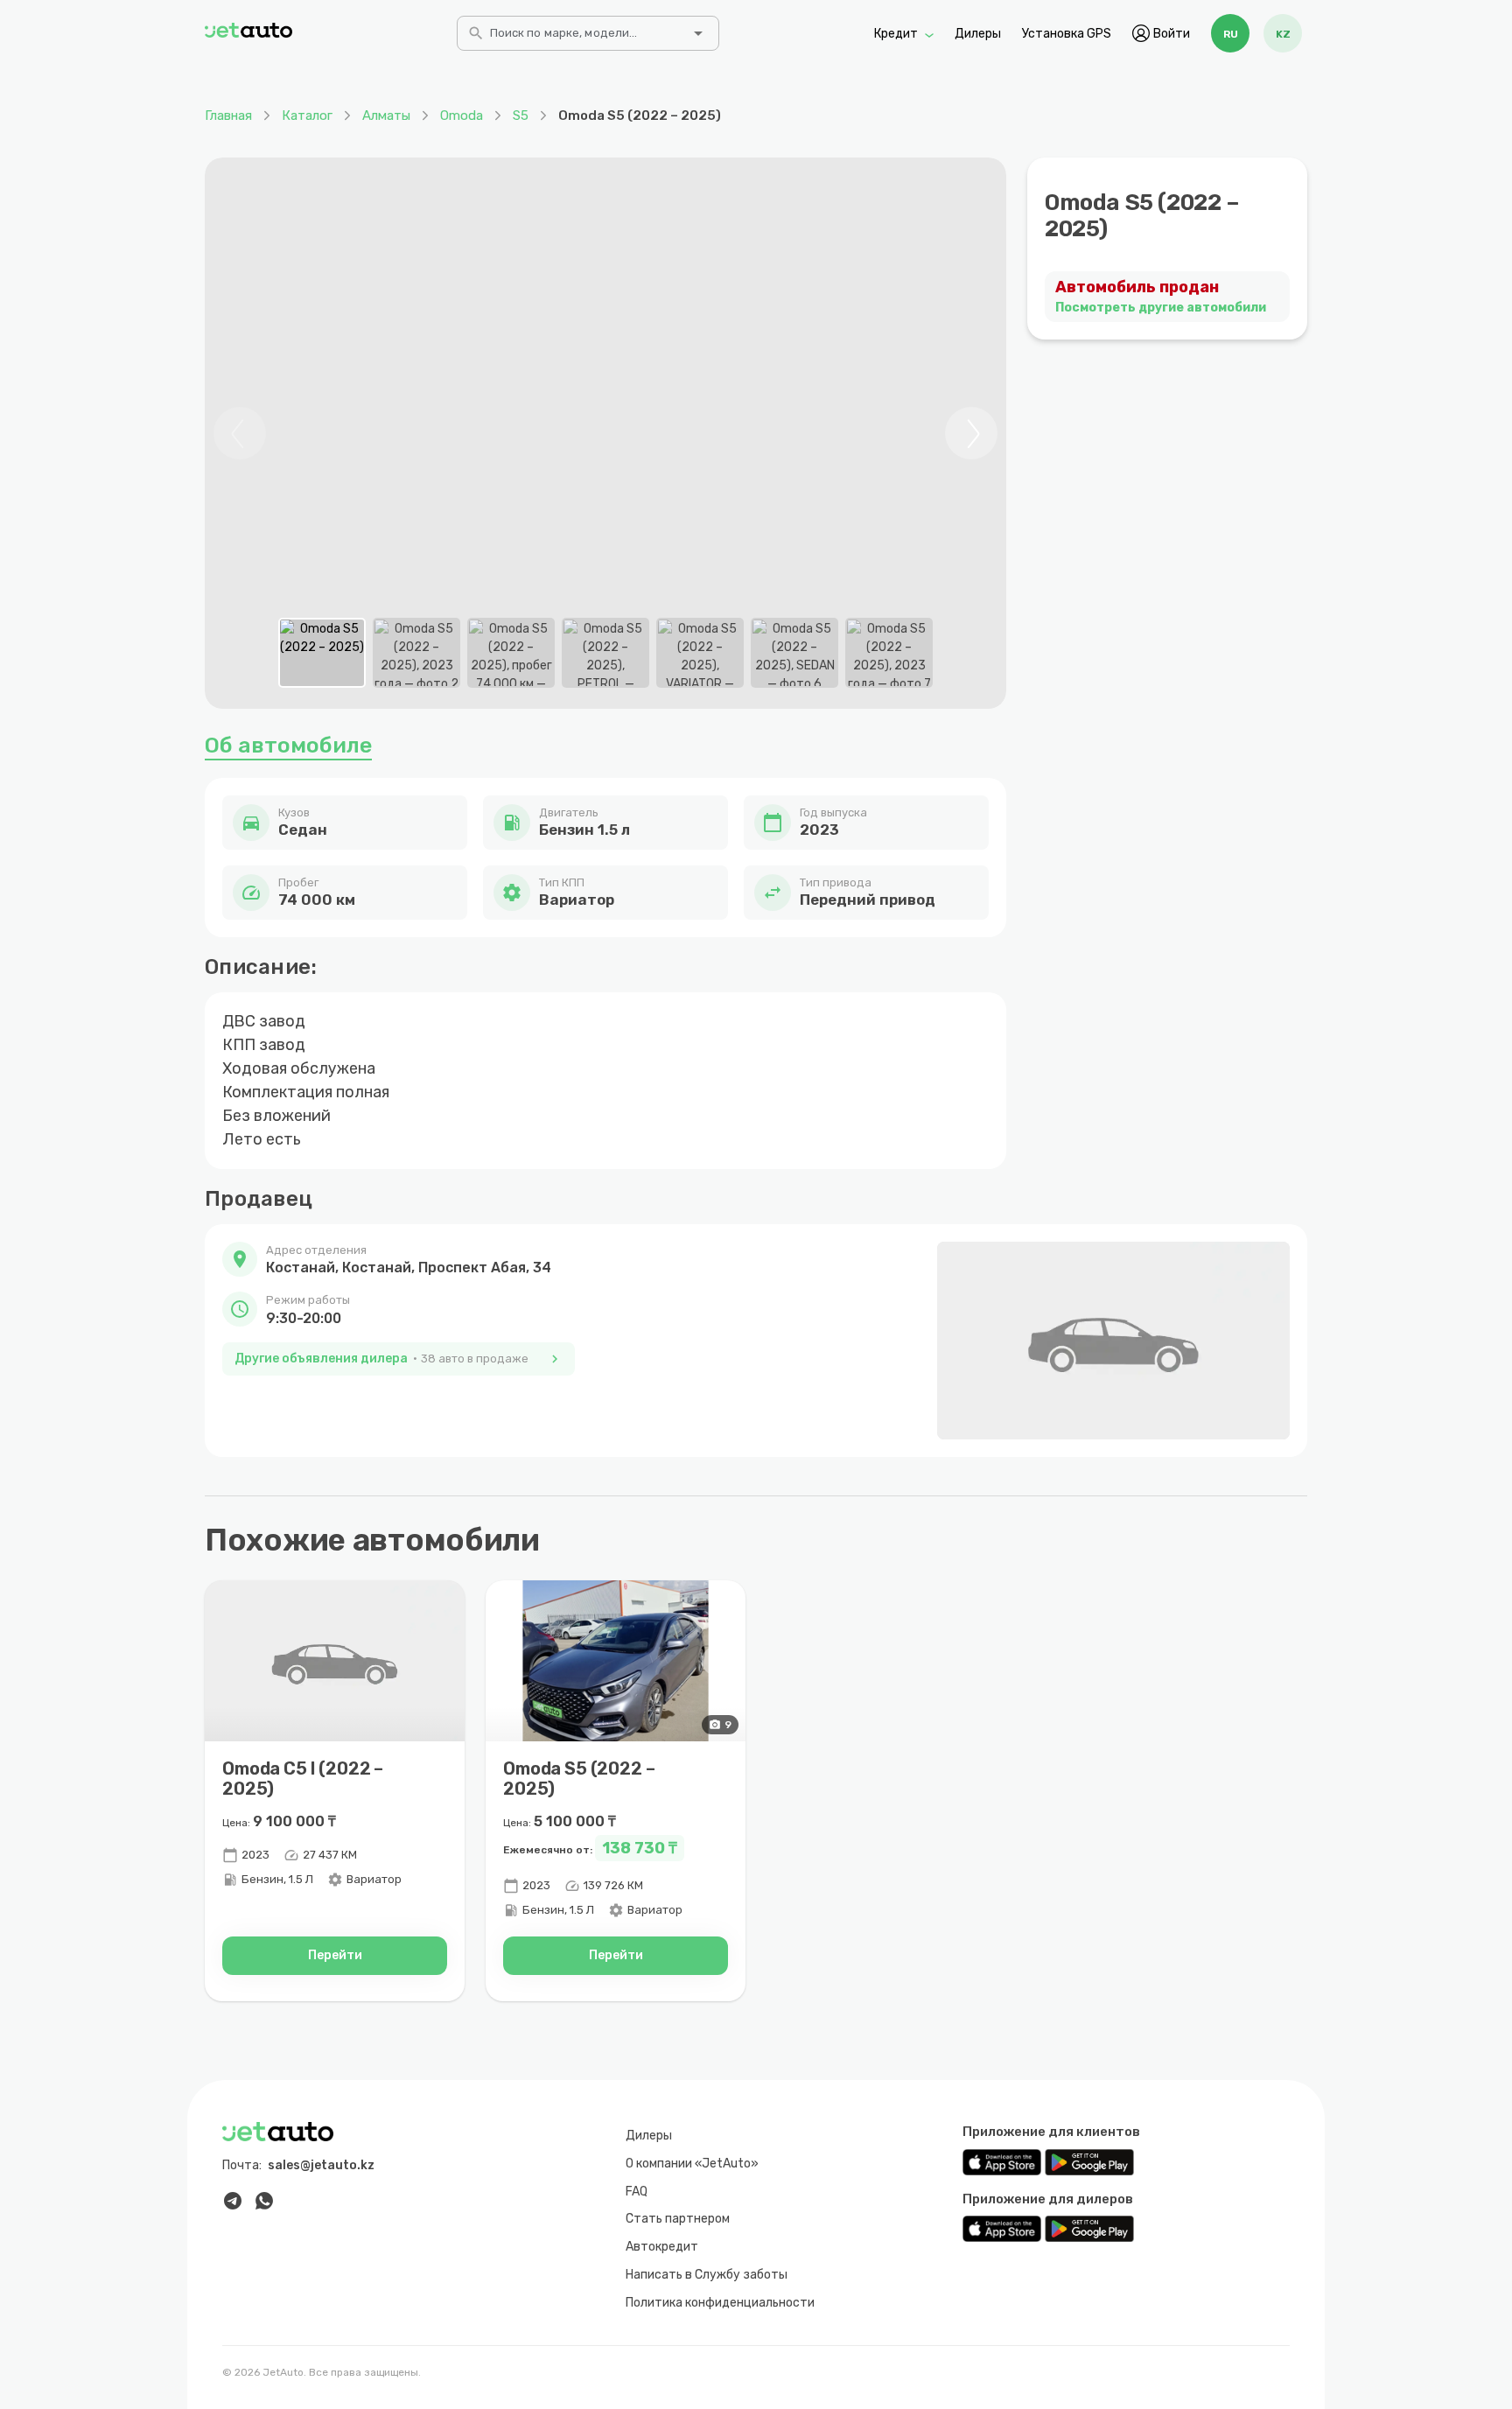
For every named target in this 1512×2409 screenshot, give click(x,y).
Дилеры (978, 33)
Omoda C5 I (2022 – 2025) (303, 1779)
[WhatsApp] (264, 2201)
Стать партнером (678, 2219)
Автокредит (662, 2247)
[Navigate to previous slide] (240, 433)
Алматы (386, 116)
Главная (228, 116)
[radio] (1230, 33)
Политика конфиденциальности (720, 2303)
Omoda (462, 116)
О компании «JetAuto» (692, 2164)
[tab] (322, 653)
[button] (399, 1260)
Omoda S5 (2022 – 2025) (579, 1779)
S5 (521, 116)
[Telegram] (233, 2201)
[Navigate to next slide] (971, 433)
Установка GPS (1067, 33)
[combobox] (586, 39)
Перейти (335, 1955)
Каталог (307, 116)
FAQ (637, 2192)
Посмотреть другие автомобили (1161, 308)
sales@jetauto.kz (321, 2165)
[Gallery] (605, 433)
